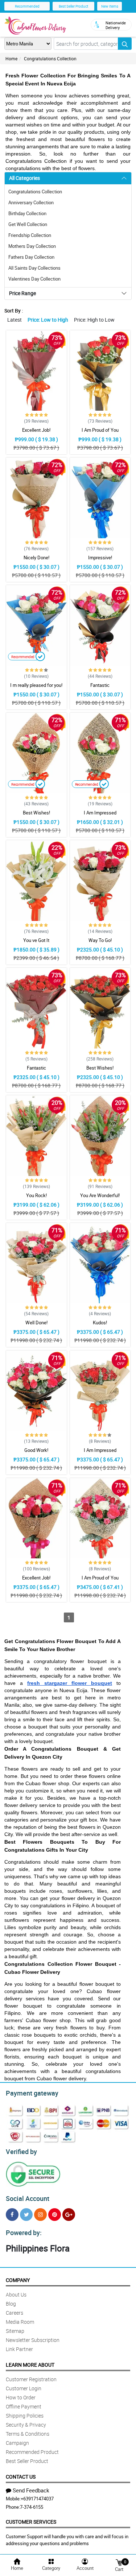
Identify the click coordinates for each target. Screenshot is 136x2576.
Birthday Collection (27, 213)
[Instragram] (40, 2215)
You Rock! (36, 1195)
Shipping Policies (25, 2416)
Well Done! (36, 1323)
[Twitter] (26, 2215)
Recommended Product (32, 2452)
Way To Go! (100, 940)
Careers (15, 2313)
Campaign (17, 2443)
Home (11, 59)
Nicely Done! (36, 558)
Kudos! (100, 1323)
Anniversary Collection (31, 202)
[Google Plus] (69, 2215)
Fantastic (100, 685)
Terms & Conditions (28, 2434)
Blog (11, 2304)
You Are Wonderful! (100, 1195)
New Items (110, 6)
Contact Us (21, 2477)
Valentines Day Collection (34, 279)
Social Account (28, 2198)
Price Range (22, 293)
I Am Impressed (100, 813)
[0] (119, 2562)
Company (18, 2280)
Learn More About (30, 2365)
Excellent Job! (36, 430)
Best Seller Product (73, 6)
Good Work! (36, 1450)
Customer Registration (31, 2379)
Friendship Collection (30, 235)
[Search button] (125, 44)
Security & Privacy (26, 2425)
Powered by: (24, 2233)
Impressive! (100, 558)
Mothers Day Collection (32, 246)
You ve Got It (36, 940)
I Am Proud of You (100, 430)
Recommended (27, 6)
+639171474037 (37, 2499)
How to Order (21, 2397)
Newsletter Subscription (33, 2340)
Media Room (20, 2322)
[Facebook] (12, 2215)
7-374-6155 (32, 2507)
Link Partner (19, 2349)
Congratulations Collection (50, 59)
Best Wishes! (36, 813)
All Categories (24, 178)
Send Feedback (31, 2490)
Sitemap (15, 2331)
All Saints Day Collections (34, 268)
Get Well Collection (28, 224)
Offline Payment (24, 2406)
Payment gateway (32, 2093)
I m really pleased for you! (36, 685)
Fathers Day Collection (31, 257)
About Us (16, 2295)
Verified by (21, 2152)
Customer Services (31, 2522)
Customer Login (24, 2388)
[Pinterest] (55, 2215)
